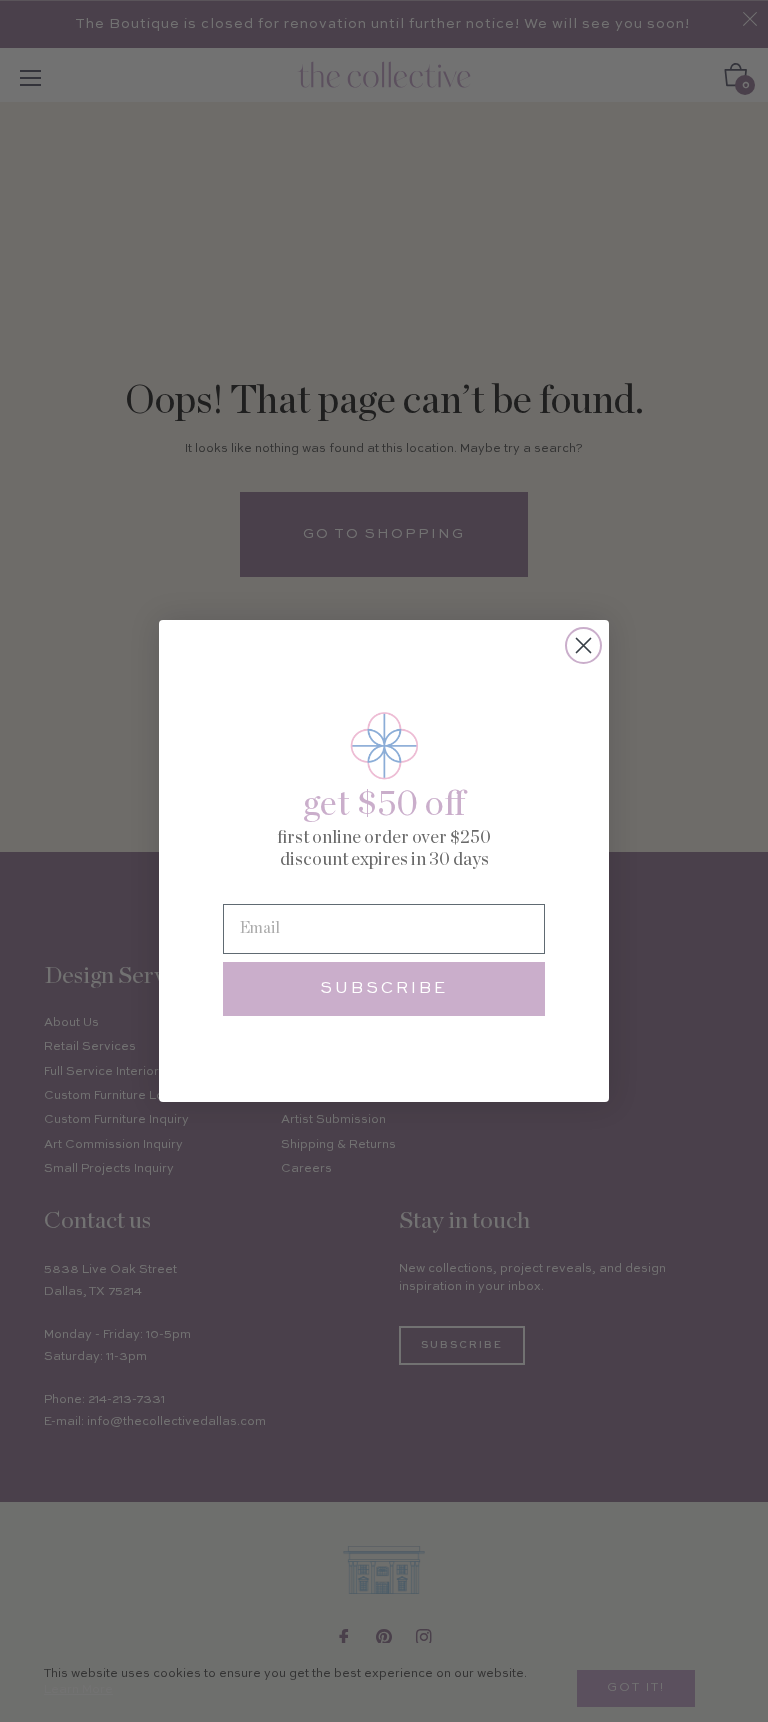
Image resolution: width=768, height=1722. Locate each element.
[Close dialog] (583, 645)
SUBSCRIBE (384, 989)
